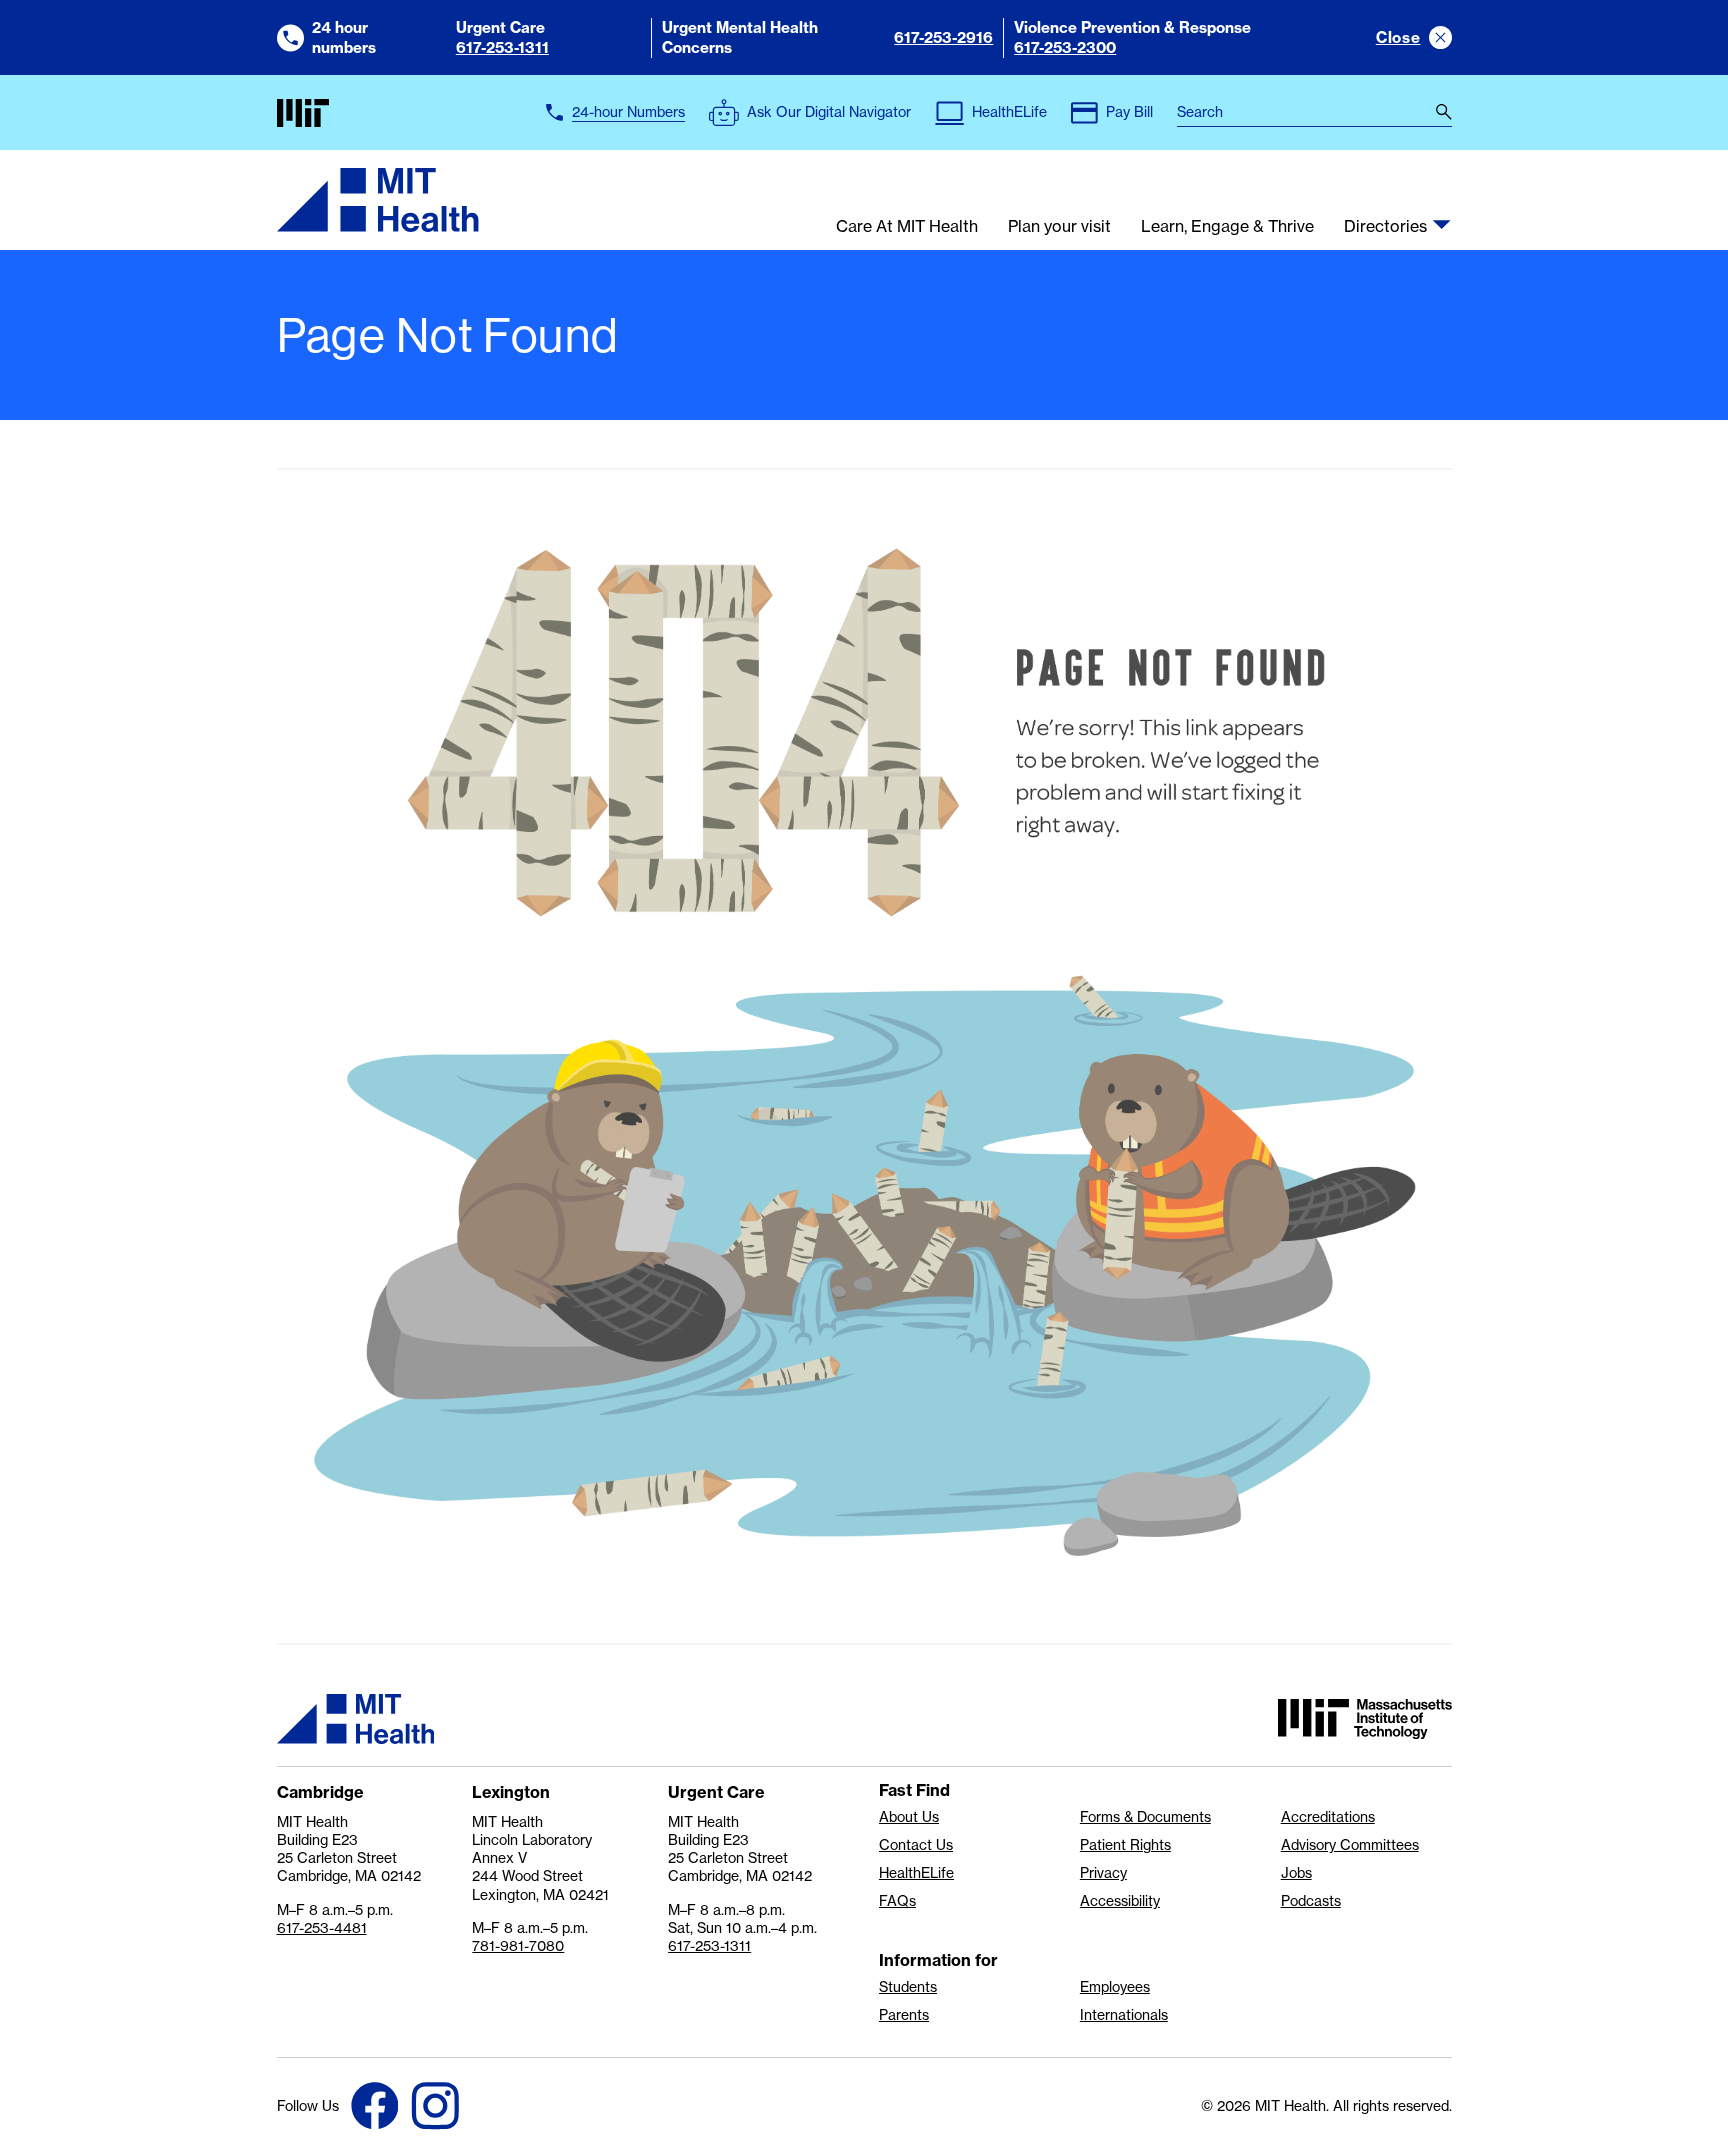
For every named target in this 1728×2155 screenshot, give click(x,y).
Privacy (1103, 1873)
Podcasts (1311, 1901)
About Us (909, 1817)
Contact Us (916, 1845)
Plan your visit (1059, 227)
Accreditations (1328, 1817)
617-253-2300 (1065, 47)
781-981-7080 (518, 1946)
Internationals (1124, 2015)
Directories (1385, 227)
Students (908, 1987)
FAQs (897, 1901)
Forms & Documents (1145, 1817)
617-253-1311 (502, 47)
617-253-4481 (322, 1928)
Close (1398, 37)
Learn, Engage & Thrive (1227, 227)
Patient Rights (1125, 1845)
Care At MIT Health (907, 227)
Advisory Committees (1350, 1845)
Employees (1115, 1987)
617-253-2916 (943, 37)
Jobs (1296, 1873)
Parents (904, 2015)
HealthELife (916, 1873)
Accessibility (1120, 1901)
